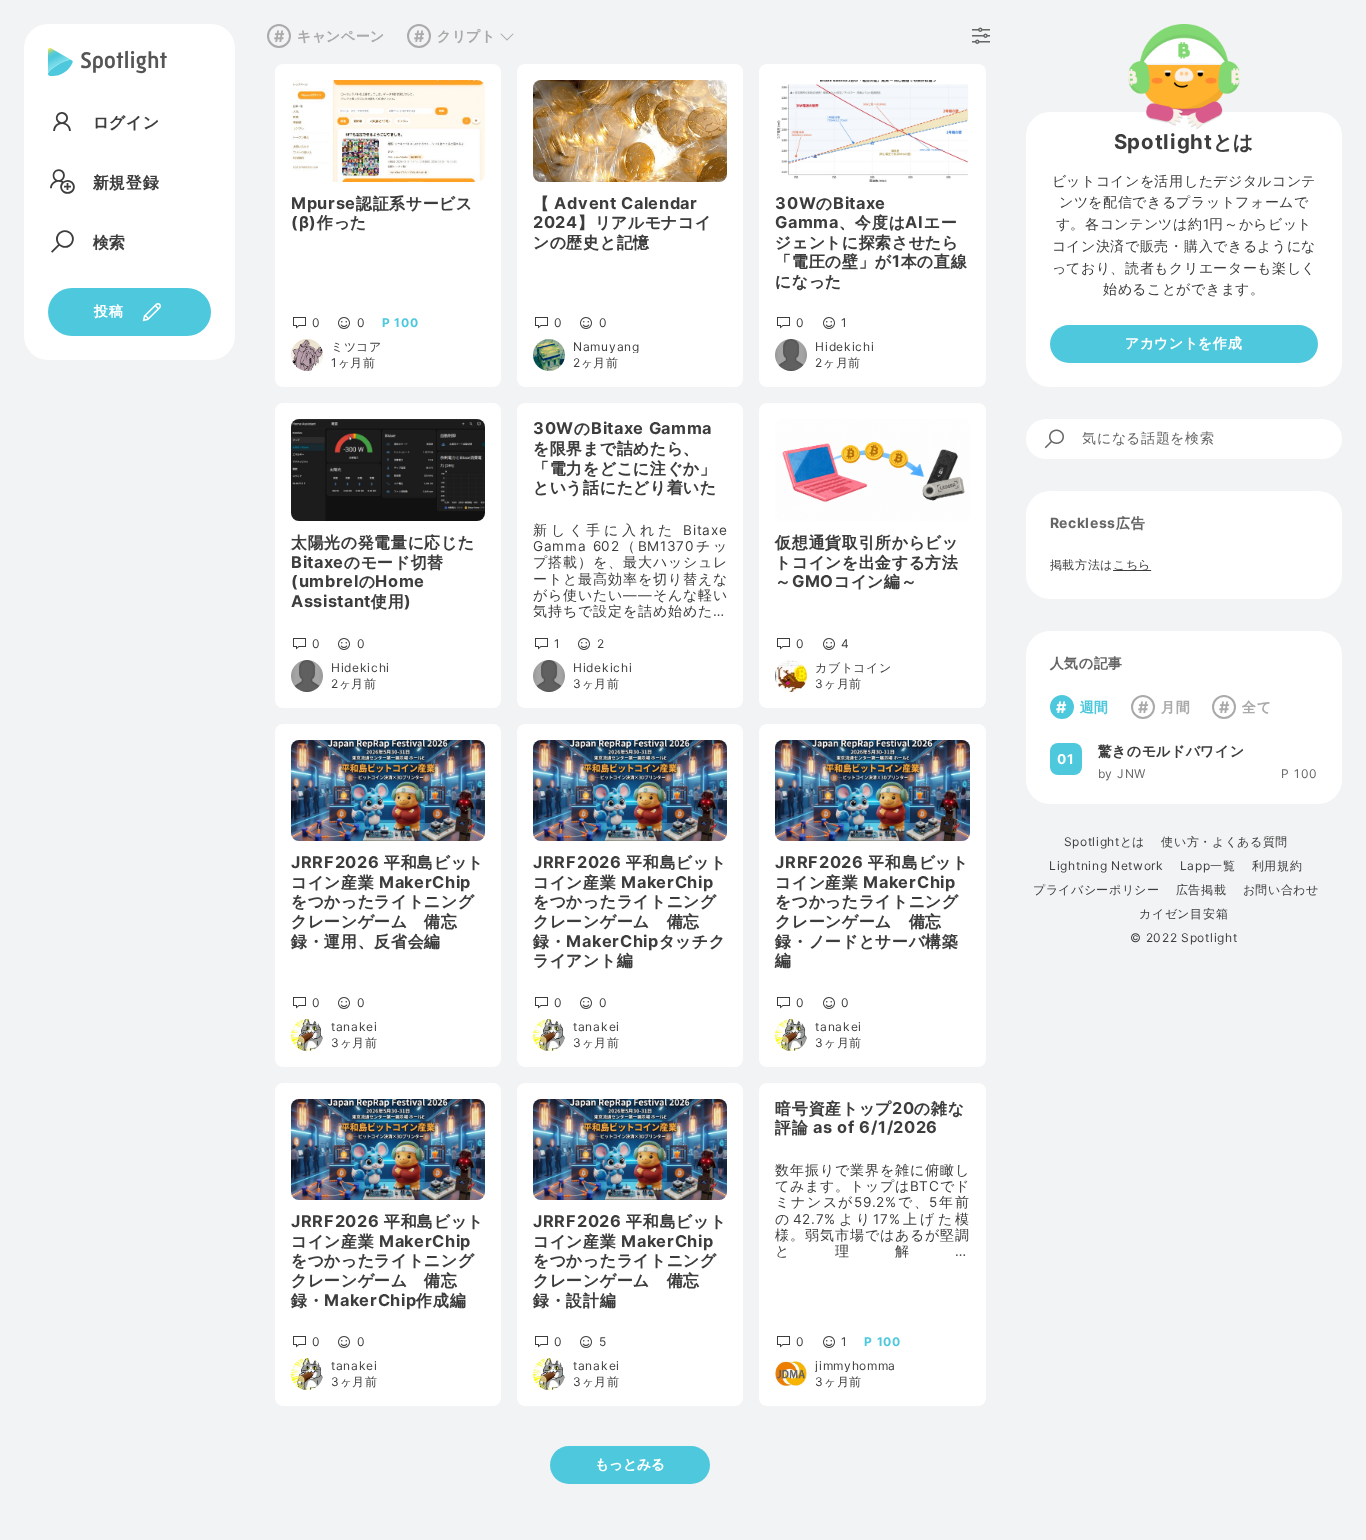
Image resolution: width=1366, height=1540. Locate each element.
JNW (1131, 774)
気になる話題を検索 (1148, 438)
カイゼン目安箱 (1183, 914)
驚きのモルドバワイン (1171, 752)
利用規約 (1277, 866)
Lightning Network (1106, 866)
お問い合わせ (1281, 890)
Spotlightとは (1104, 842)
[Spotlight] (107, 78)
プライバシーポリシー (1096, 890)
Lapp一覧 (1208, 866)
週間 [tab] (1094, 707)
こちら (1132, 565)
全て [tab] (1256, 707)
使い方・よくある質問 (1224, 842)
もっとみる (630, 1464)
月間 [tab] (1175, 707)
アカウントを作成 (1183, 343)
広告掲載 (1201, 890)
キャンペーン (341, 35)
